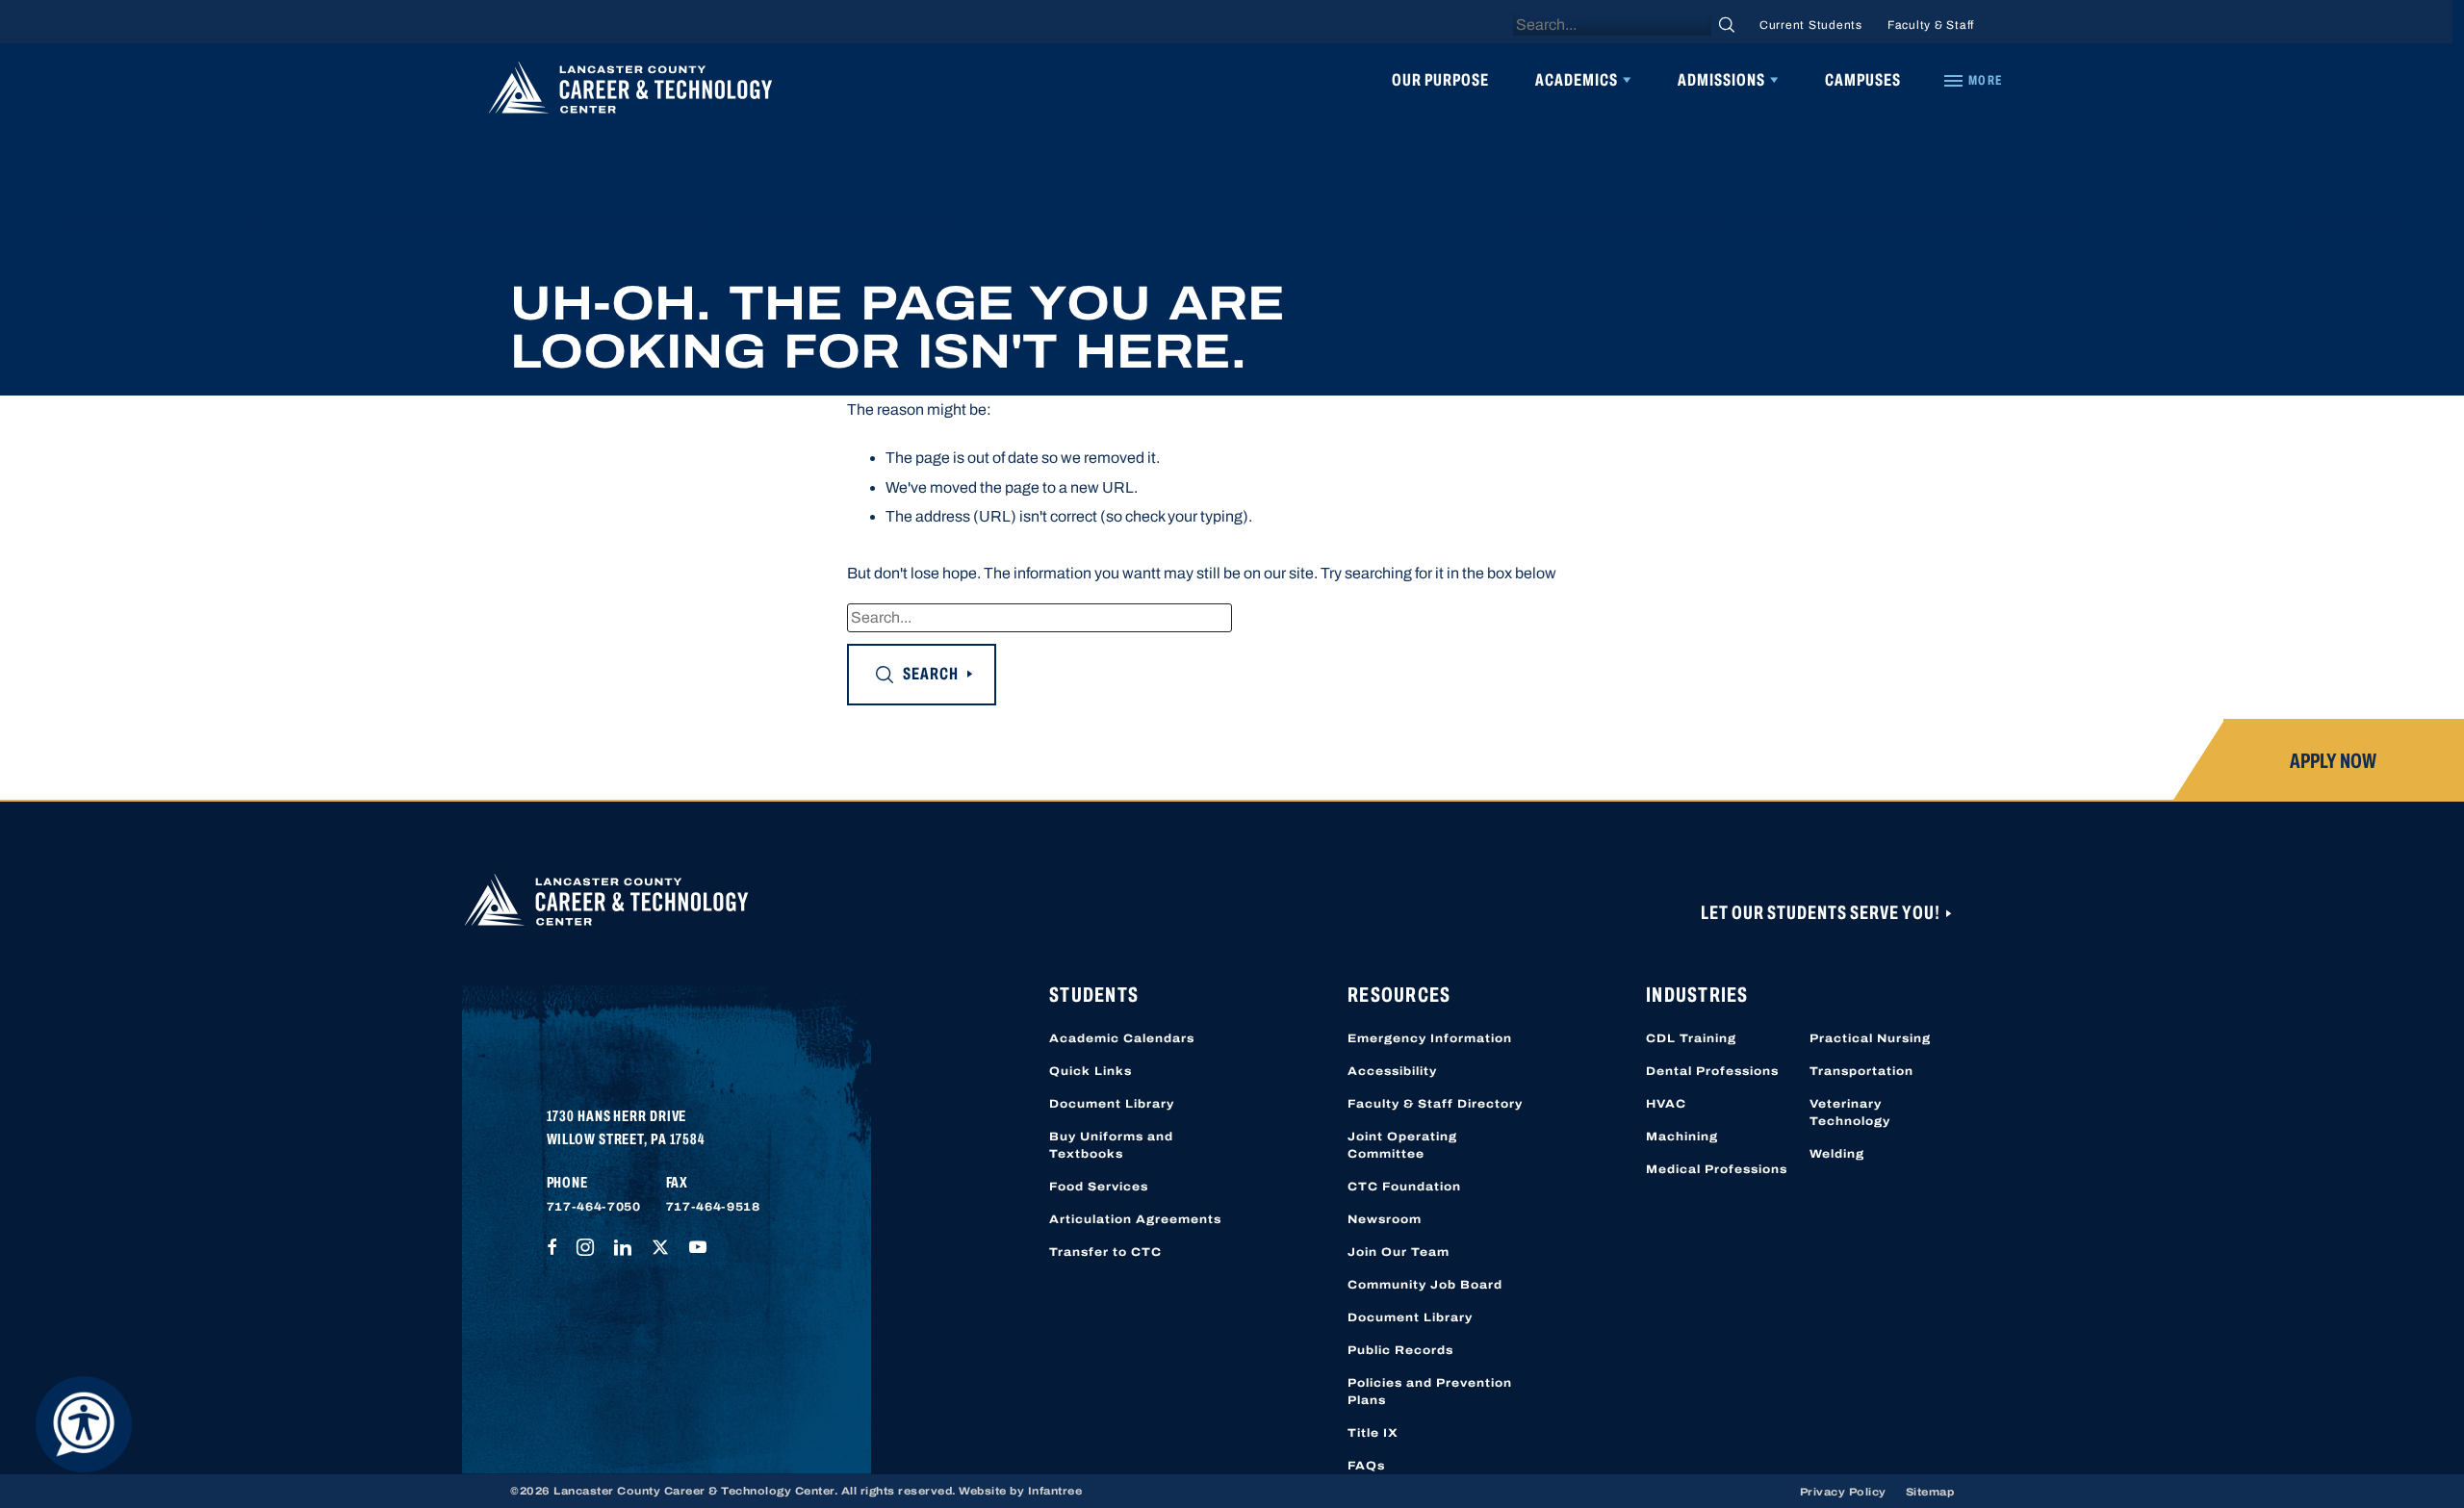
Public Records (1400, 1350)
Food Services (1099, 1187)
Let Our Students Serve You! (1822, 912)
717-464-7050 (594, 1207)
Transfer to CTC (1105, 1252)
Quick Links (1091, 1071)
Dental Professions (1712, 1071)
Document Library (1112, 1104)
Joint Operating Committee (1402, 1145)
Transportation (1861, 1071)
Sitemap (1930, 1492)
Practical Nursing (1870, 1038)
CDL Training (1691, 1038)
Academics (1577, 80)
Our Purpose (1440, 80)
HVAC (1666, 1104)
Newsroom (1385, 1219)
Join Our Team (1399, 1252)
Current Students (1811, 25)
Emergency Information (1430, 1038)
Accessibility (1392, 1071)
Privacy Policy (1843, 1492)
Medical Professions (1717, 1169)
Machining (1682, 1137)
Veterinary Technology (1850, 1112)
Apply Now (2333, 761)
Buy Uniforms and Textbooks (1111, 1145)
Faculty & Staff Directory (1435, 1104)
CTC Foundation (1404, 1187)
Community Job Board (1425, 1285)
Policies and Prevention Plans (1430, 1392)
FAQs (1366, 1466)
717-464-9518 (713, 1207)
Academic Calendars (1122, 1038)
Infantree (1055, 1491)
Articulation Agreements (1135, 1219)
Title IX (1373, 1433)
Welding (1837, 1154)
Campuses (1863, 80)
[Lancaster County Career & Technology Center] (630, 92)
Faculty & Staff (1931, 25)
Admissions (1721, 80)
